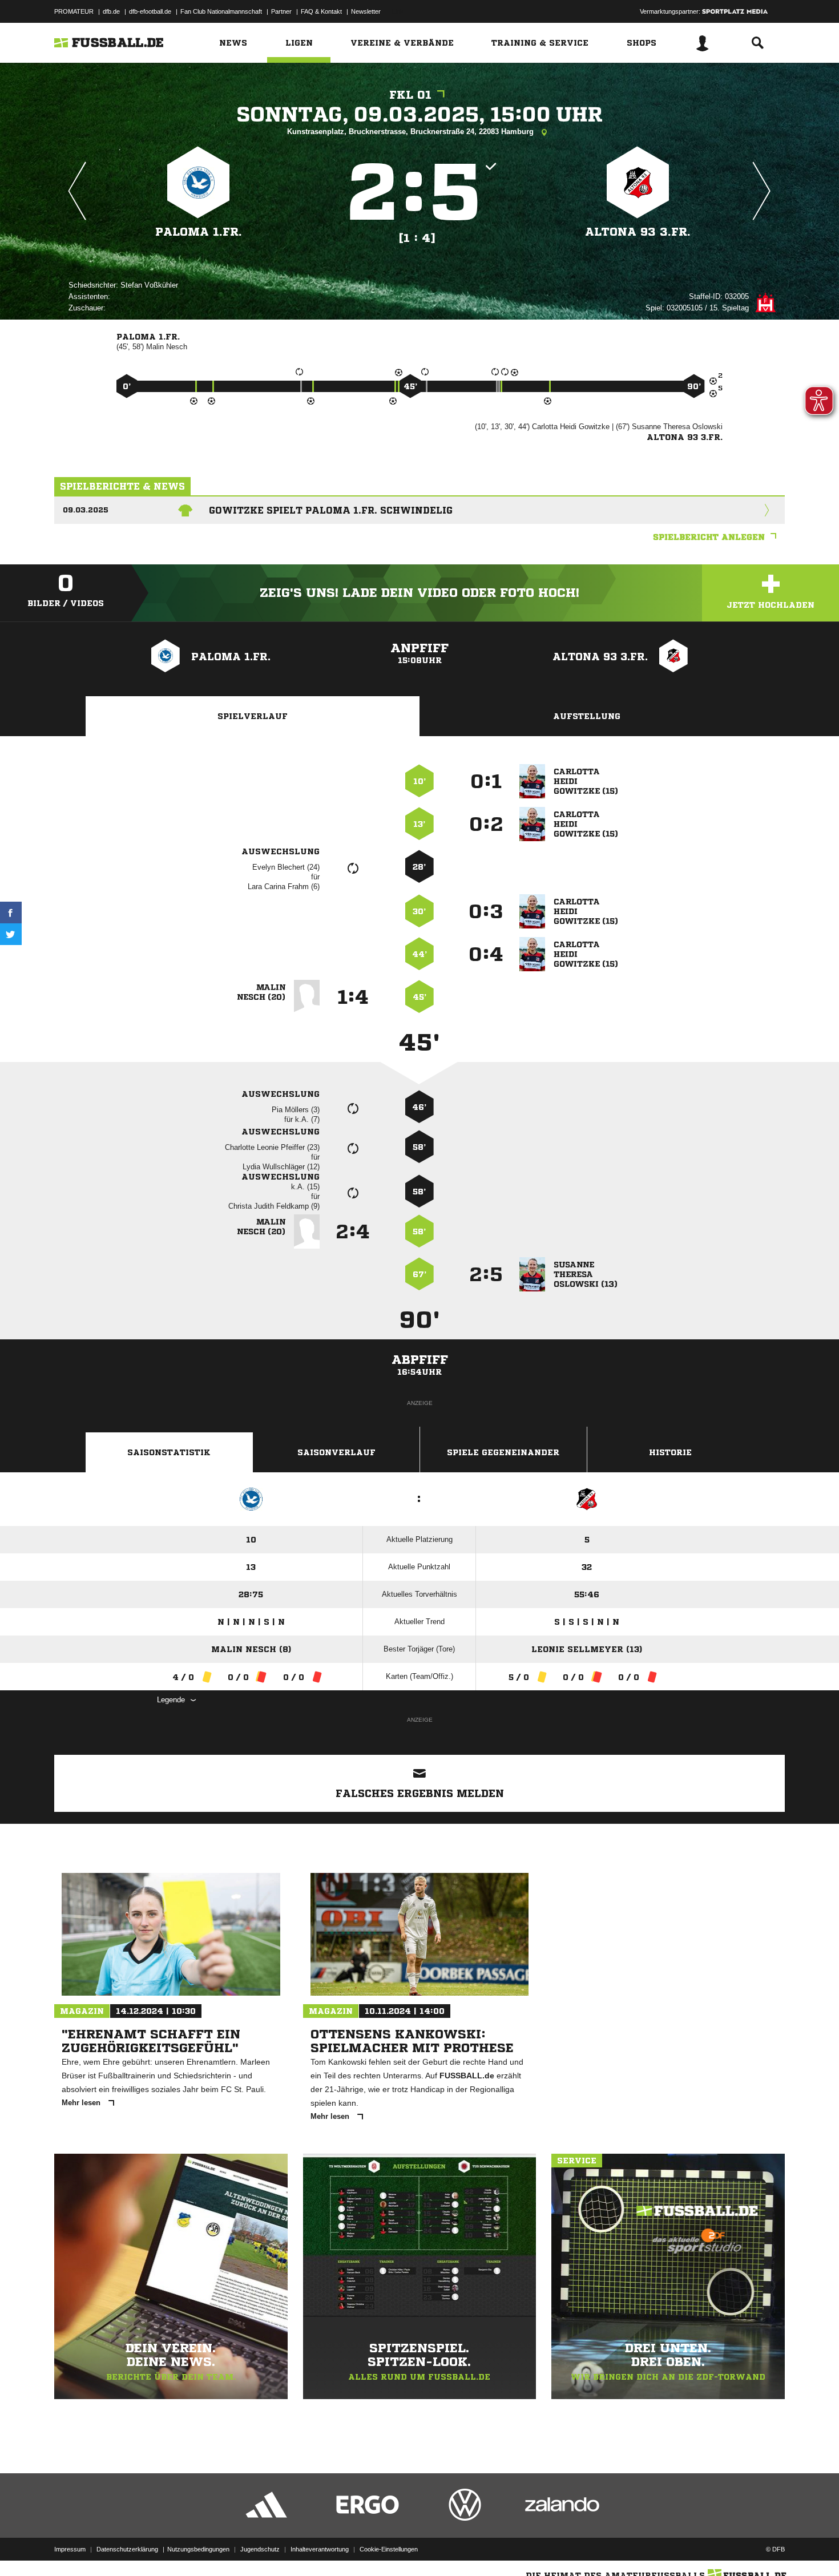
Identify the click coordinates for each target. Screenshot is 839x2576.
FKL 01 (410, 95)
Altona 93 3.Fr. (638, 232)
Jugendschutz (260, 2549)
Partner (281, 11)
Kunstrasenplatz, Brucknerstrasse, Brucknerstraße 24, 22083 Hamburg (412, 132)
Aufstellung (587, 716)
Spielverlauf (253, 716)
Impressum (70, 2549)
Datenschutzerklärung (127, 2549)
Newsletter (366, 11)
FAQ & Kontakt (321, 11)
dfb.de (111, 11)
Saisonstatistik (169, 1452)
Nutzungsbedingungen (198, 2549)
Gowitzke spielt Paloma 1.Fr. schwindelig (331, 510)
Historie (670, 1452)
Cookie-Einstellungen (389, 2549)
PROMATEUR (74, 11)
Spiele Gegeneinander (503, 1452)
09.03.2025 (86, 510)
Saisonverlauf (336, 1452)
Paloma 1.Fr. (199, 232)
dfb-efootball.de (150, 11)
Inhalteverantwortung (320, 2549)
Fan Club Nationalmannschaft (221, 11)
